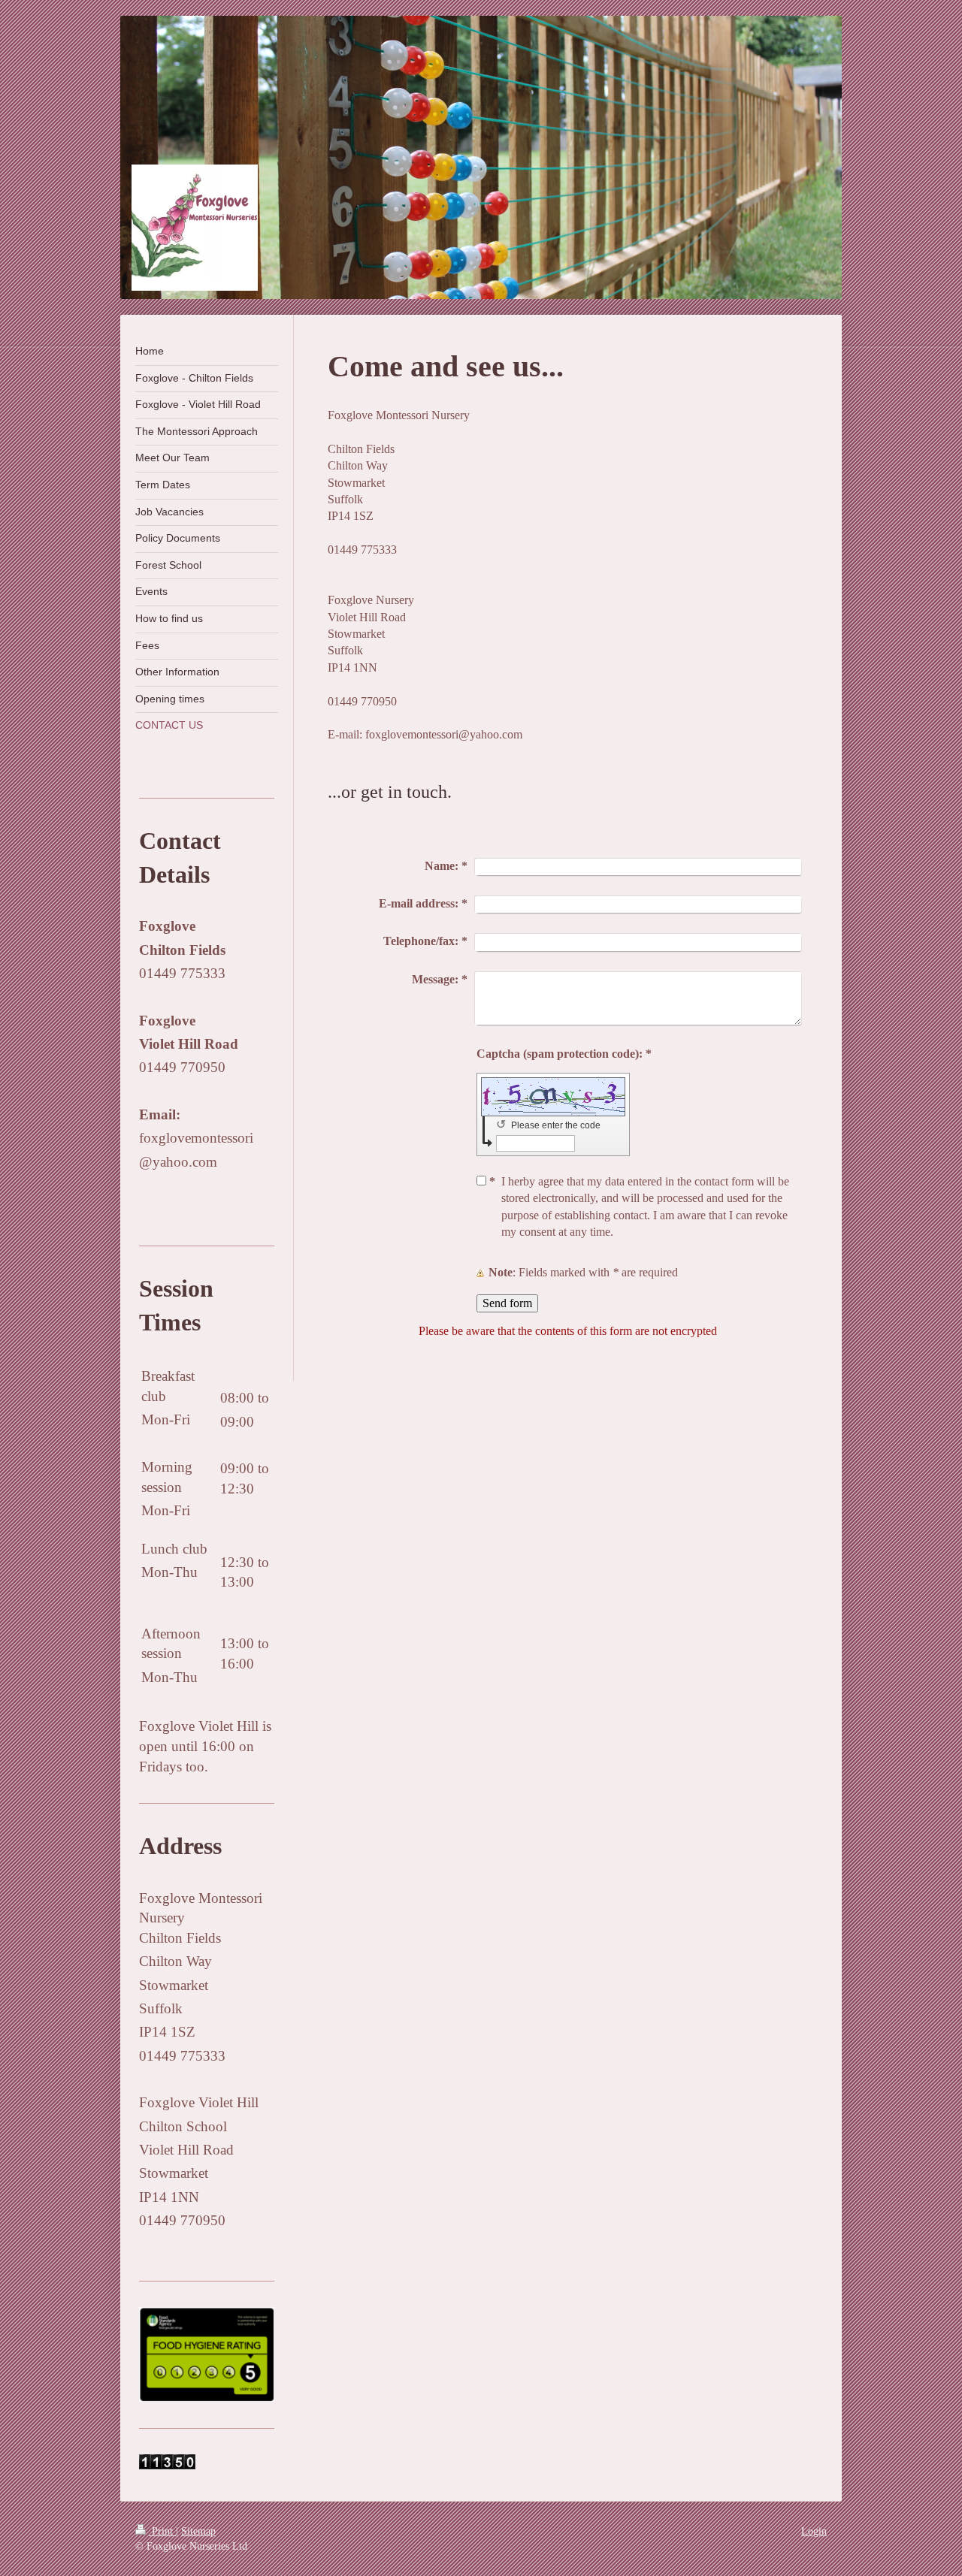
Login (814, 2531)
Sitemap (198, 2531)
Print (162, 2531)
